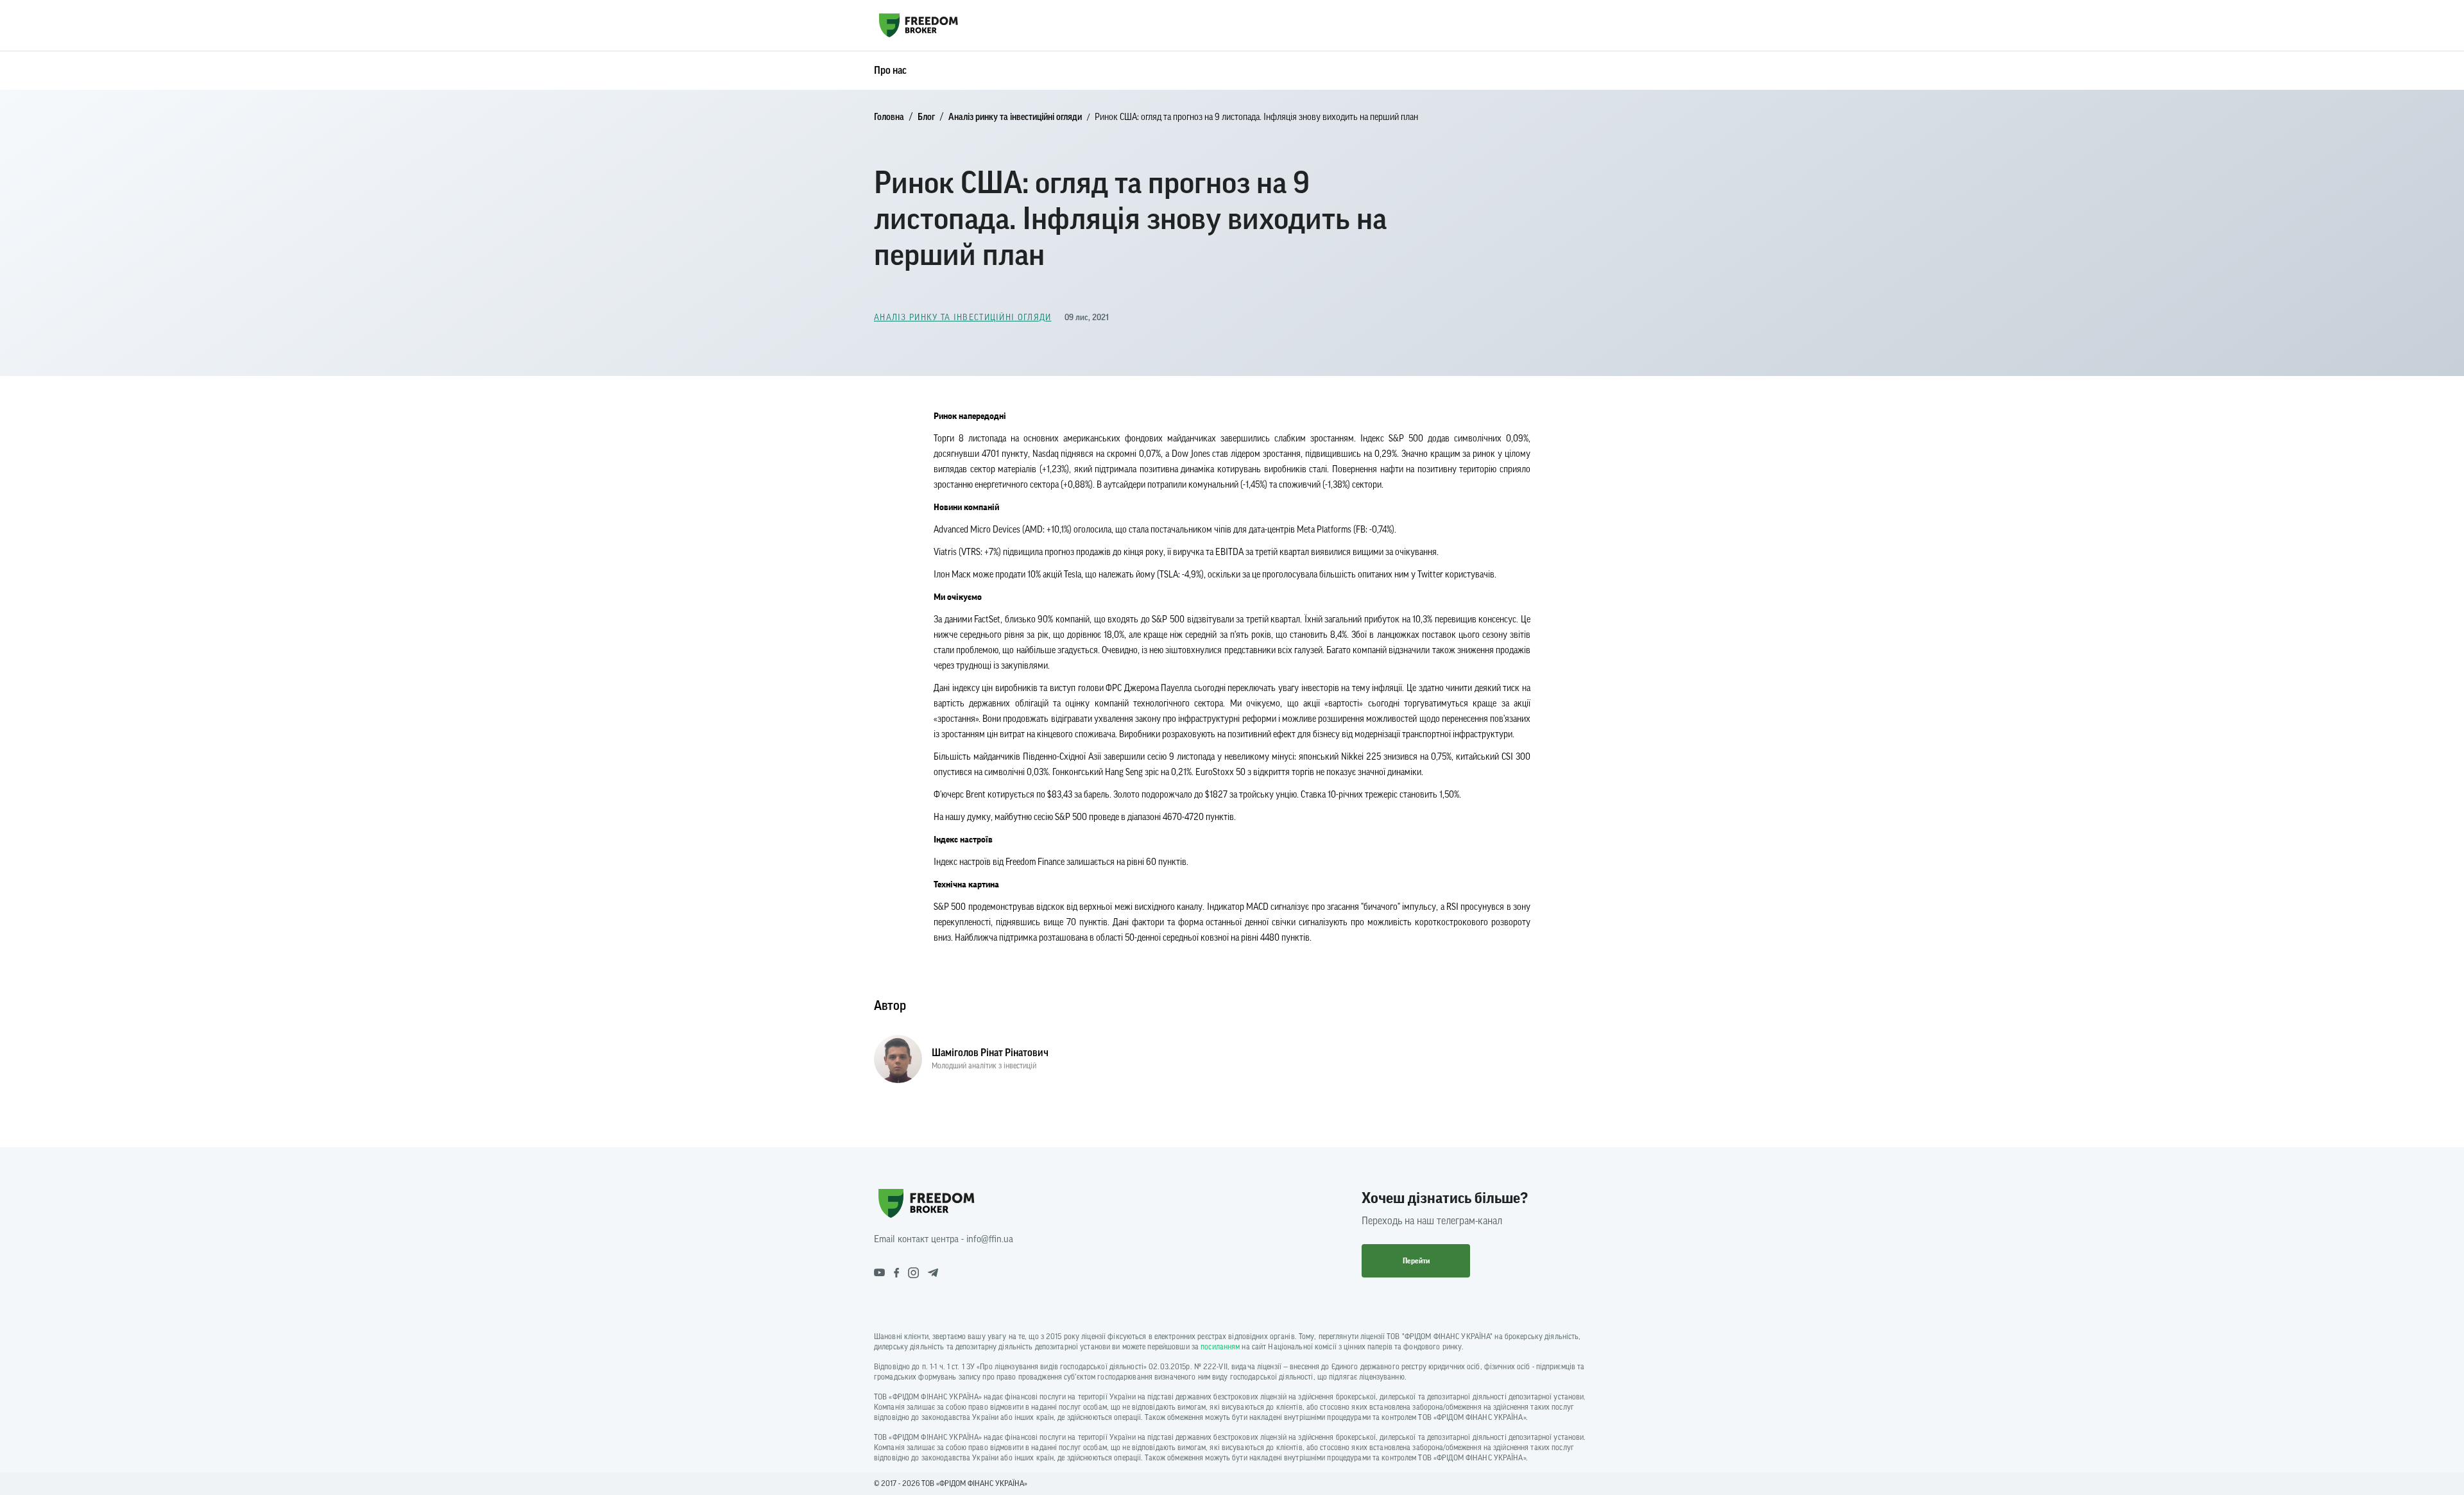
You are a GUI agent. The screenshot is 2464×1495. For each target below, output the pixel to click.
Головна (889, 117)
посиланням (1220, 1347)
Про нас (890, 71)
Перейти (1416, 1261)
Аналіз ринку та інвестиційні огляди (1015, 117)
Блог (926, 117)
